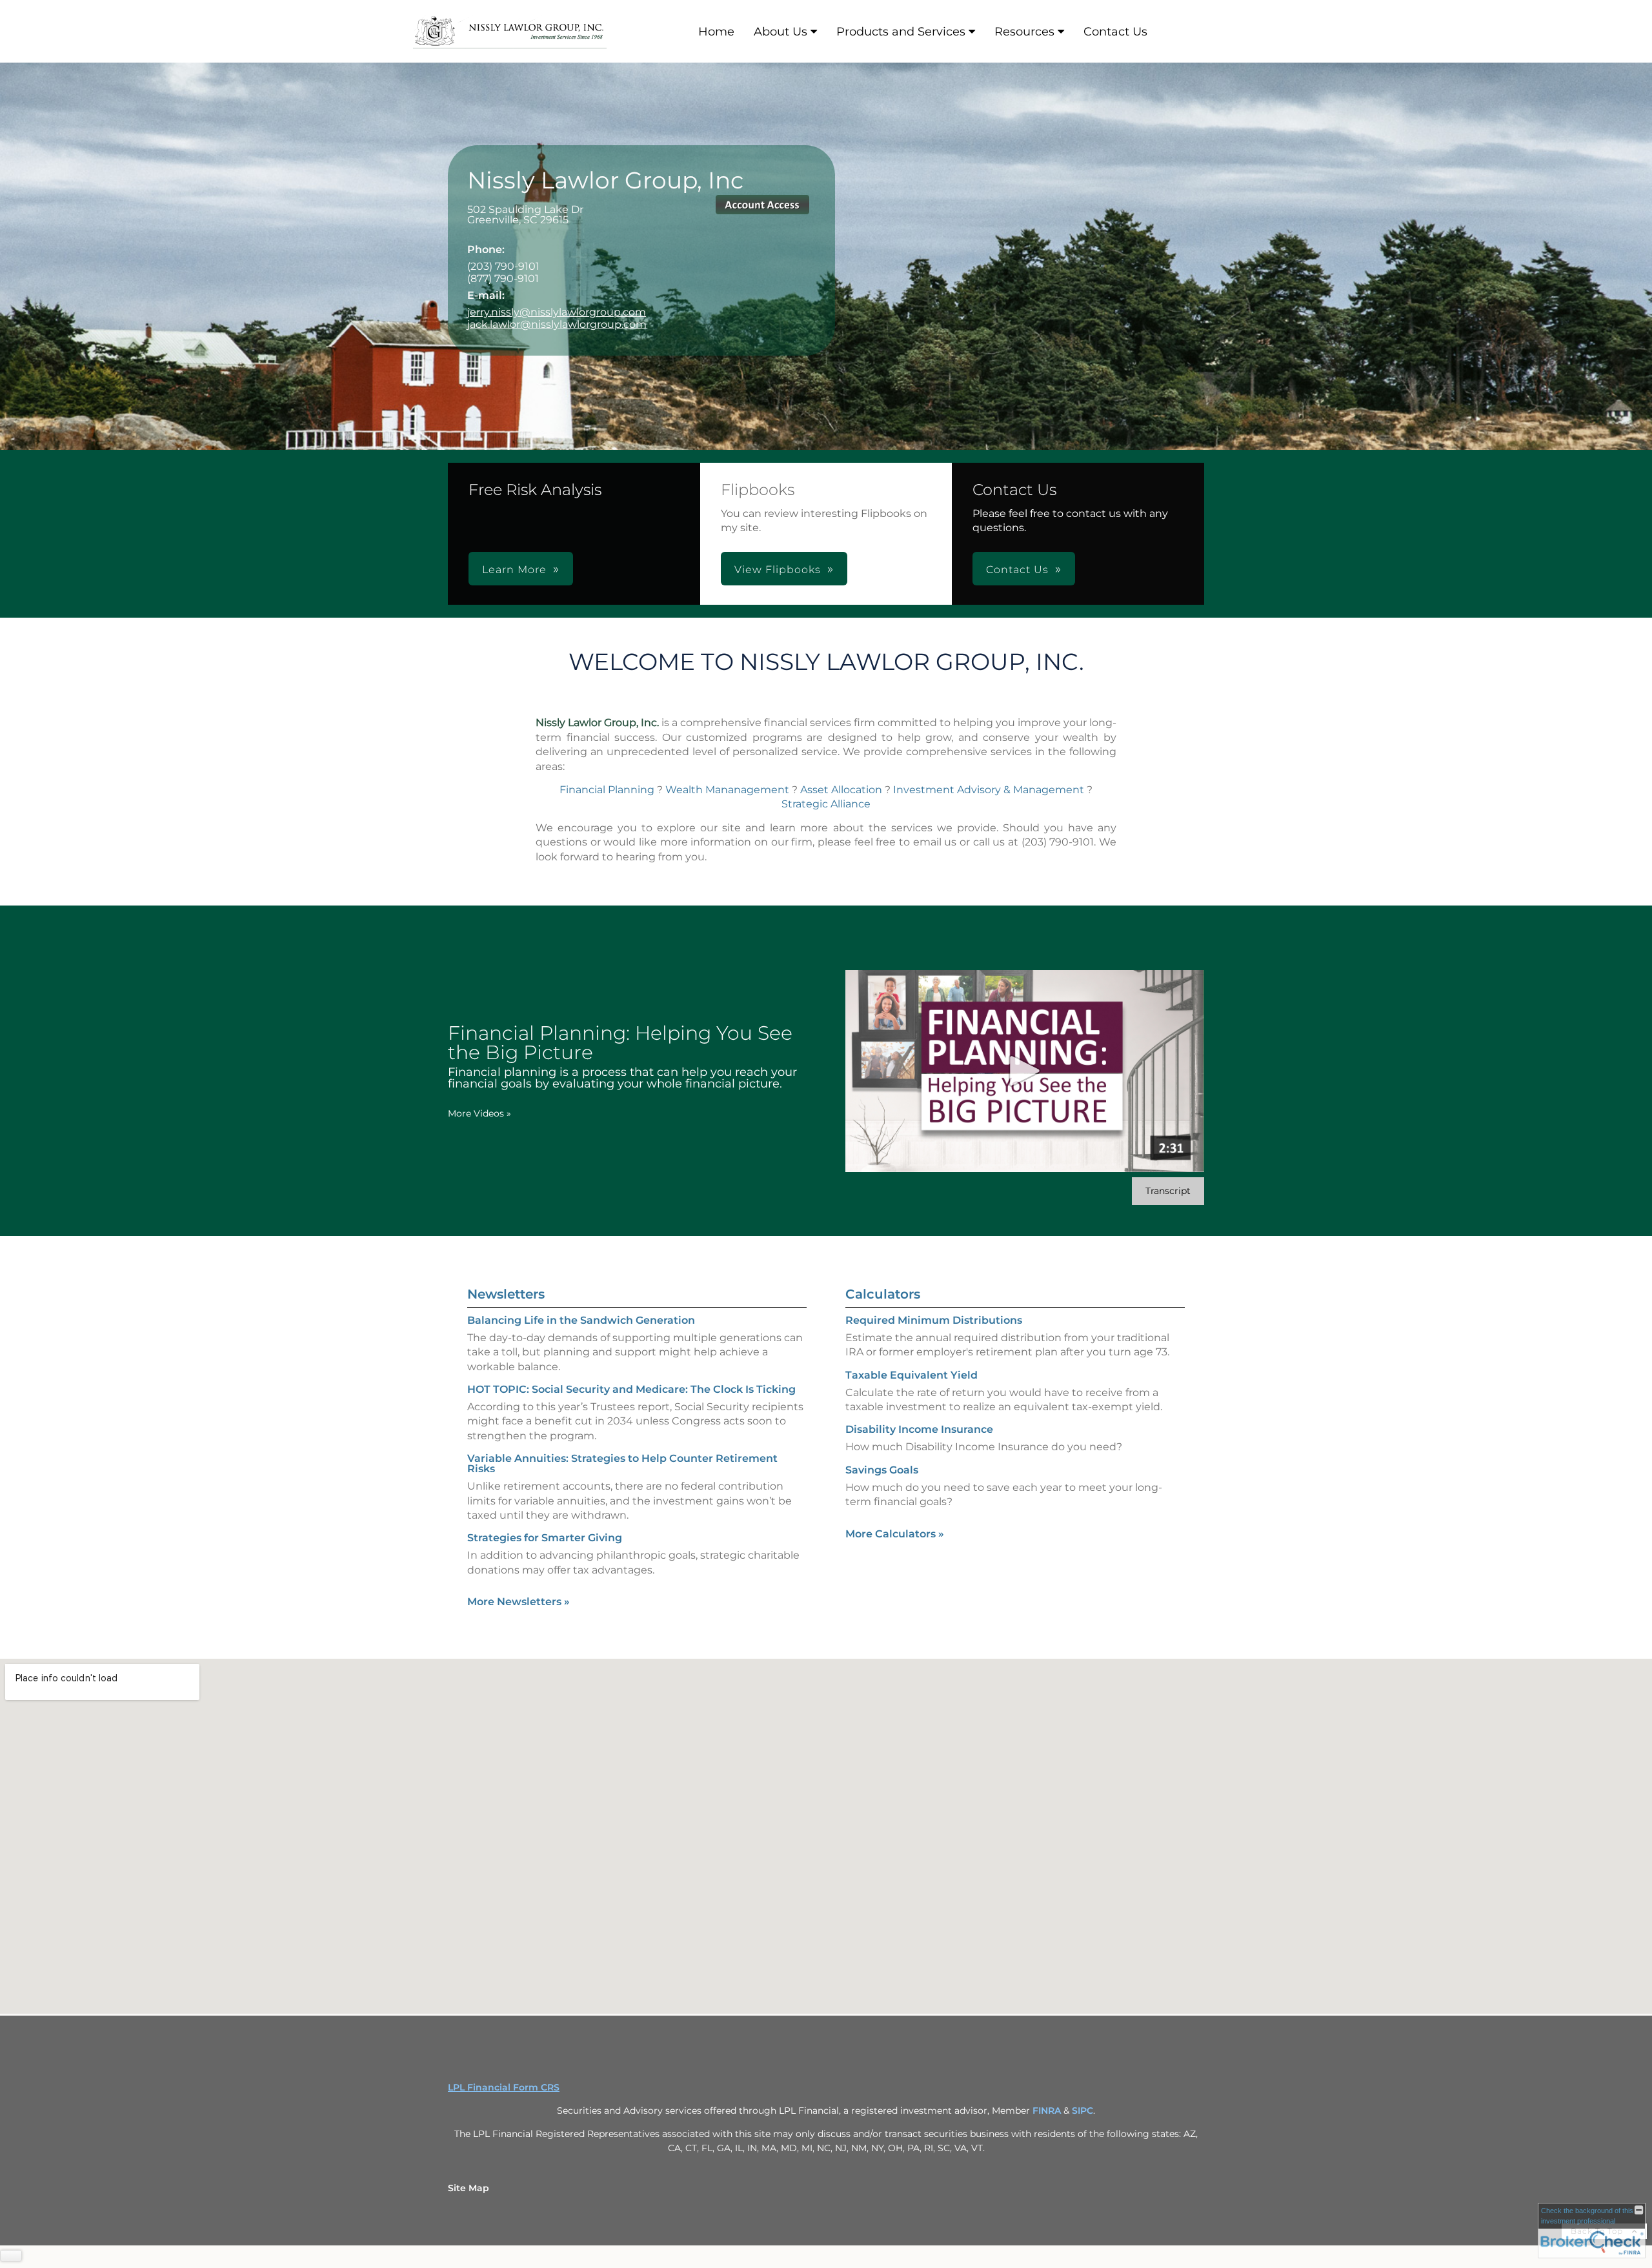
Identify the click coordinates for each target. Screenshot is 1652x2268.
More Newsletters (519, 1602)
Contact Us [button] (1017, 570)
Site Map (468, 2188)
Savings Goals (882, 1470)
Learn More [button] (514, 570)
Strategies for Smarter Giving (545, 1538)
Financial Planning (607, 790)
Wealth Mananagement (727, 790)
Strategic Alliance (826, 804)
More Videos (479, 1113)
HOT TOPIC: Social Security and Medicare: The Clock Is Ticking (631, 1389)
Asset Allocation (841, 790)
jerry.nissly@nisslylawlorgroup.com (557, 312)
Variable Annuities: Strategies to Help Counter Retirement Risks (622, 1463)
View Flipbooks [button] (778, 570)
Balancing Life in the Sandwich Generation (581, 1320)
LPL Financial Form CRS (504, 2087)
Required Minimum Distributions (934, 1320)
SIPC (1083, 2111)
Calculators (883, 1294)
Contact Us (1115, 32)
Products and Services (901, 32)
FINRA (1047, 2111)
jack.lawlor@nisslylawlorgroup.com (557, 324)
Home (716, 32)
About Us (781, 32)
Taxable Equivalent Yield (912, 1375)
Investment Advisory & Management (989, 790)
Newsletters (506, 1294)
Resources (1024, 32)
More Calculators (895, 1534)
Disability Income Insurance (919, 1429)
